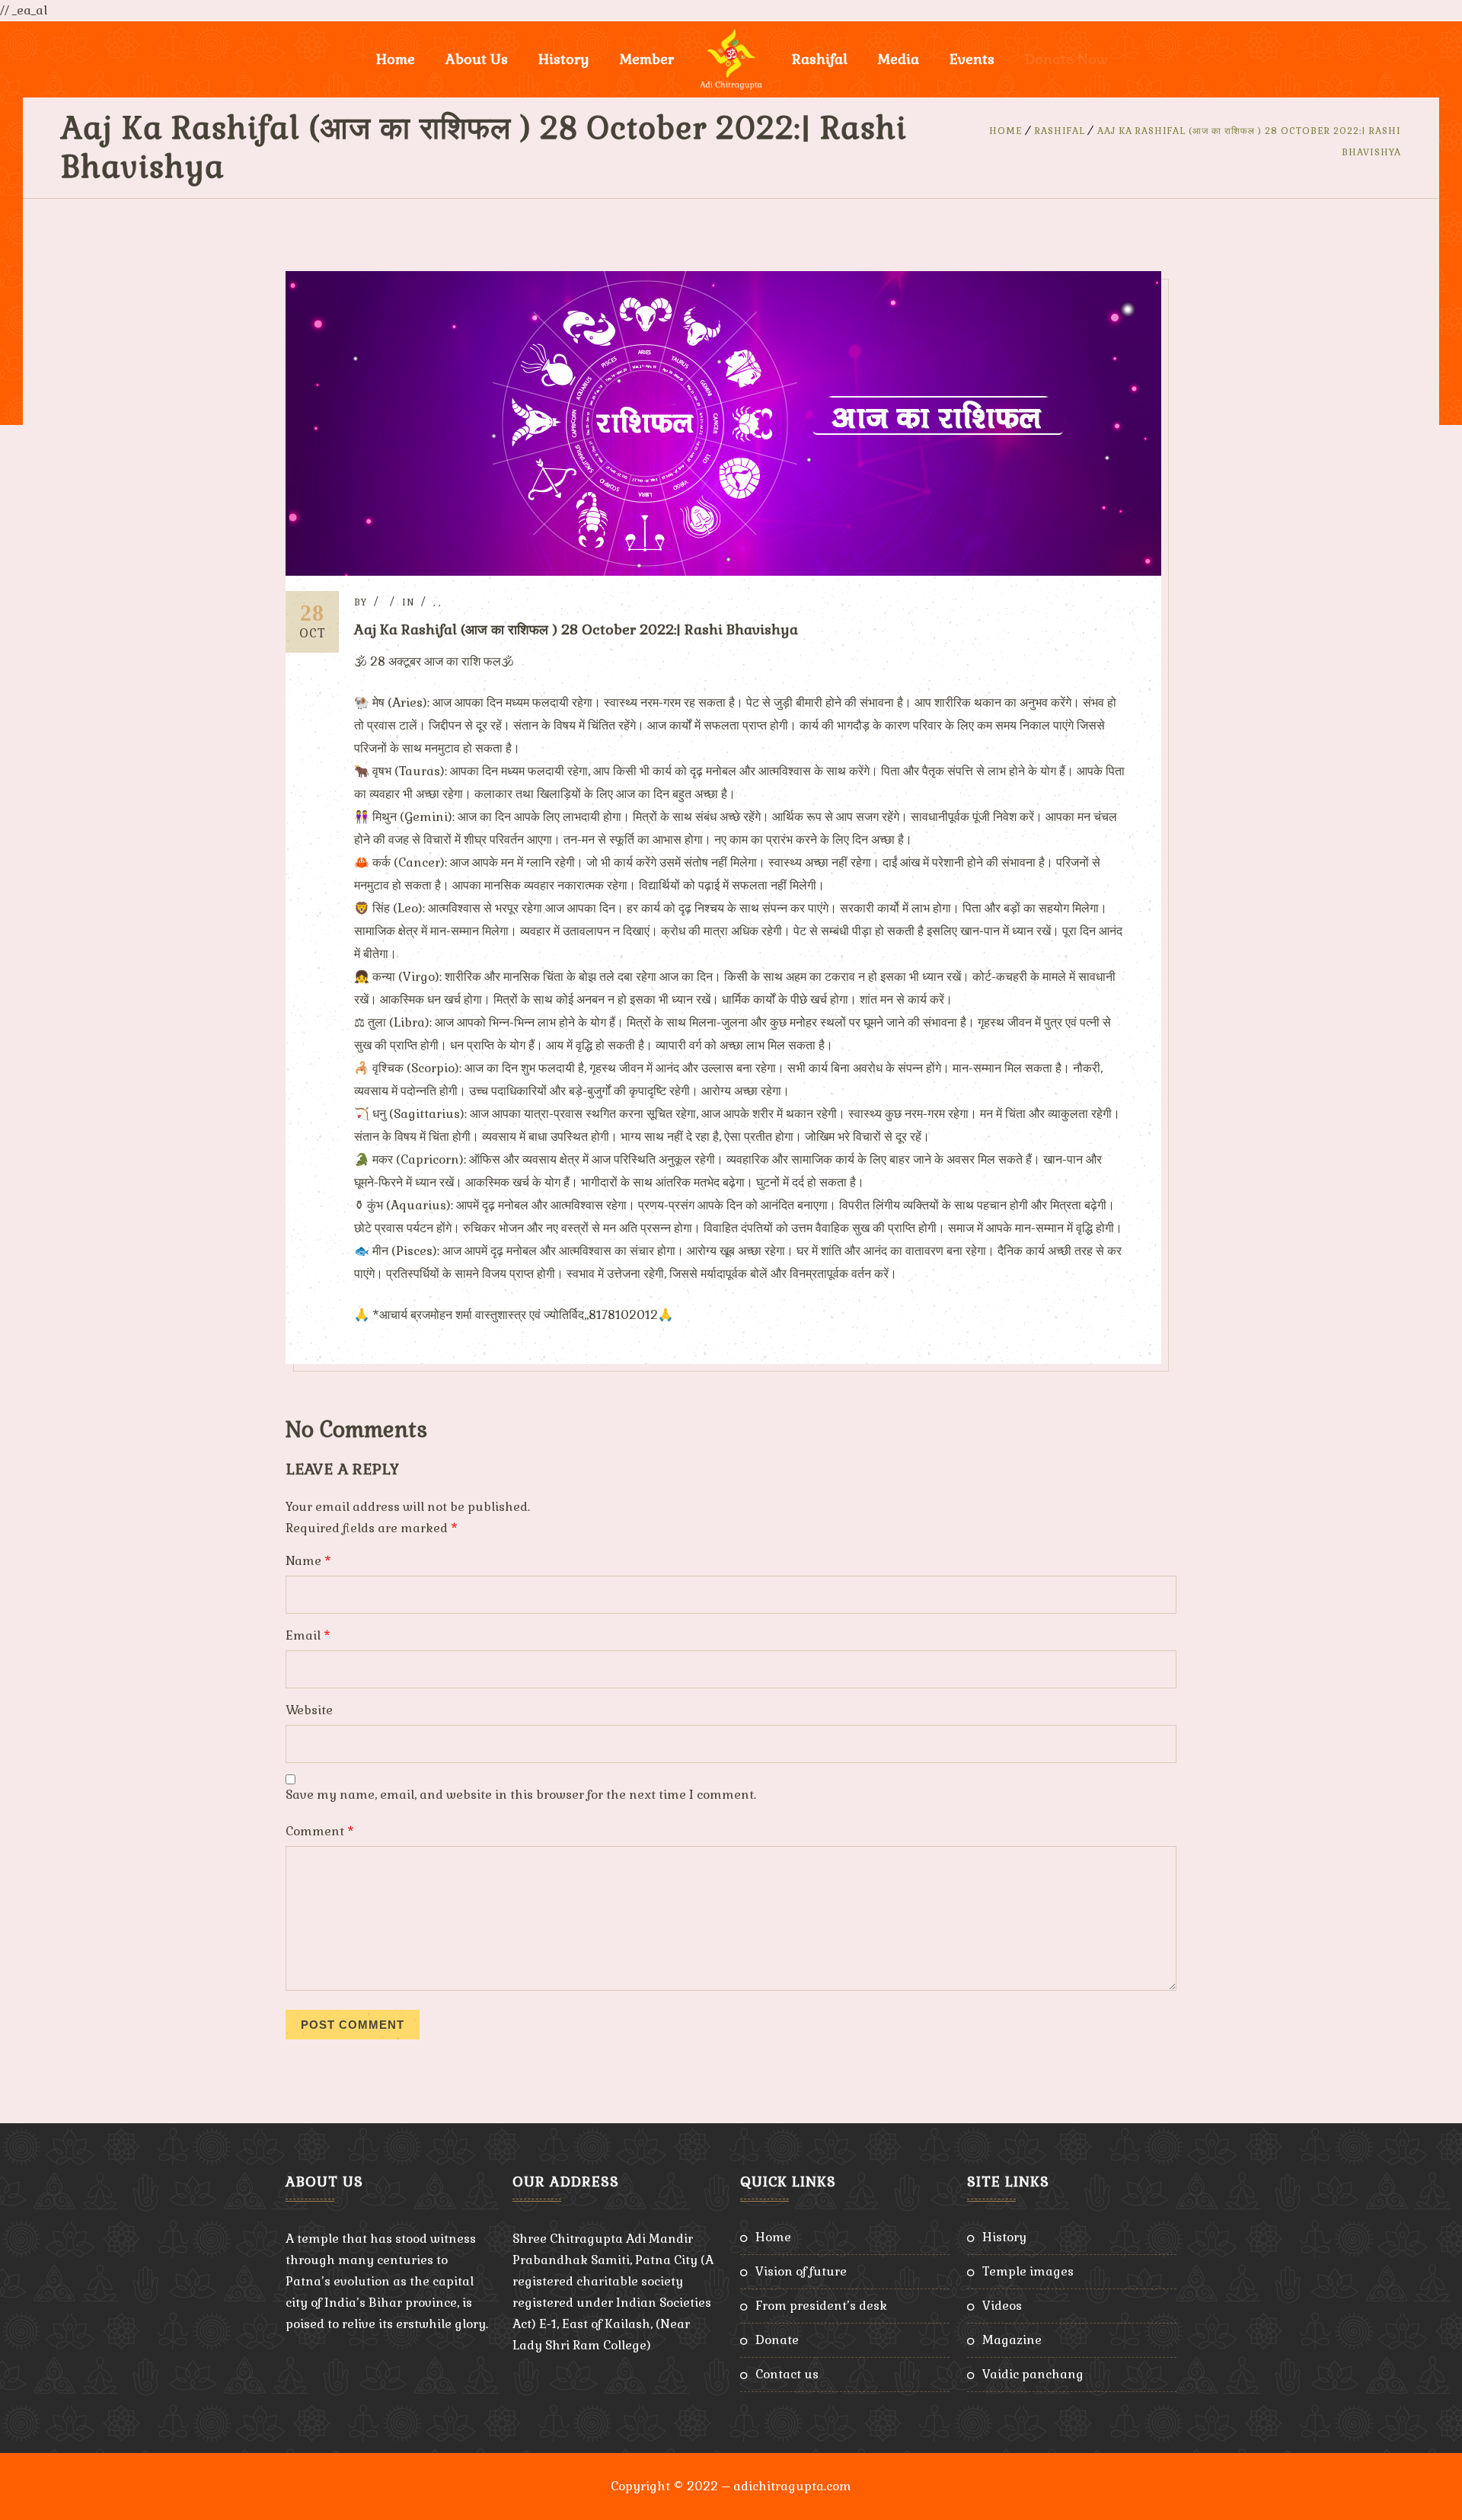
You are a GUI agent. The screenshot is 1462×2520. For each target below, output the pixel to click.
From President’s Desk (821, 2306)
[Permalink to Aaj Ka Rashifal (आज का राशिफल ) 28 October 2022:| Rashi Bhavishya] (723, 572)
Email (308, 1635)
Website (309, 1710)
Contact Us (787, 2374)
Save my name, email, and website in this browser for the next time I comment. (521, 1795)
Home (396, 59)
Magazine (1012, 2340)
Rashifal (820, 59)
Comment (320, 1831)
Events (972, 59)
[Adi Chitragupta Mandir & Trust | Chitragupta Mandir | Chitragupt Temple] (731, 59)
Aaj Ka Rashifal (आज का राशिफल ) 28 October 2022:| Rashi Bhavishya (576, 629)
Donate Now (1066, 59)
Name (308, 1561)
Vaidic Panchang (1033, 2374)
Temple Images (1028, 2271)
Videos (1002, 2306)
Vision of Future (801, 2271)
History (1004, 2237)
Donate (777, 2340)
